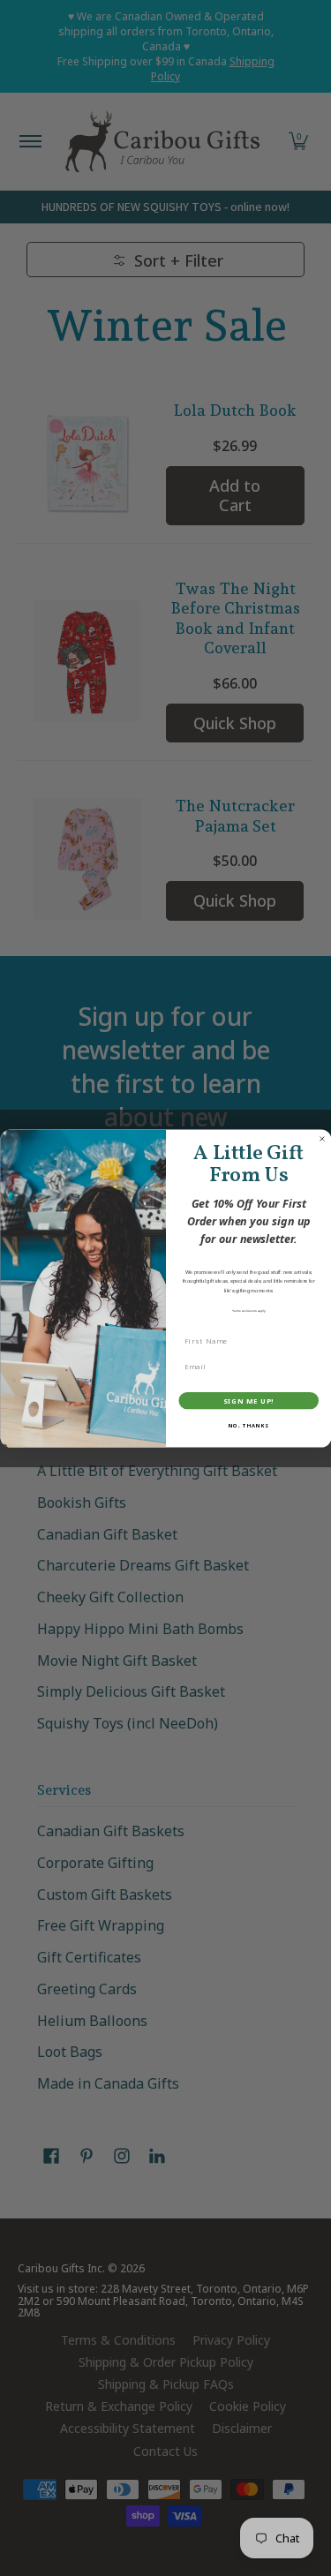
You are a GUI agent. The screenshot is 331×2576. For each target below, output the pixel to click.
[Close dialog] (322, 1139)
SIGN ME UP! (248, 1401)
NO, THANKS (248, 1426)
